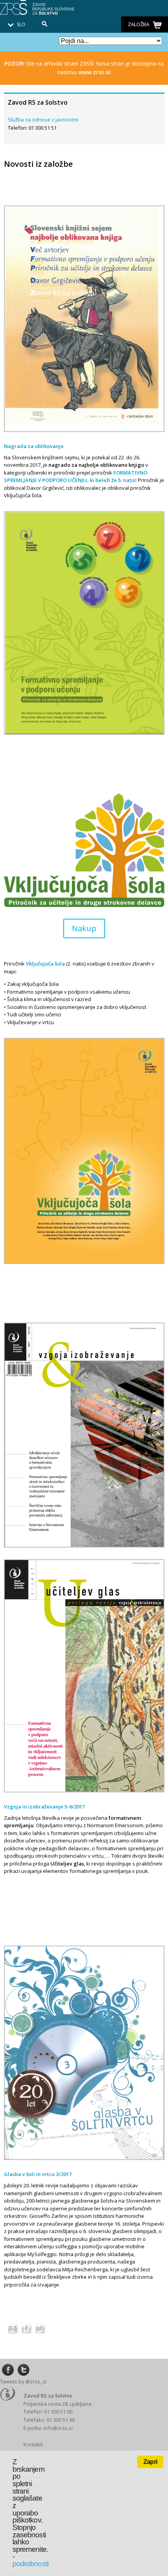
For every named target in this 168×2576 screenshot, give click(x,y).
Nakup (84, 928)
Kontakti (33, 2444)
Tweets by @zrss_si (23, 2381)
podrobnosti (30, 2564)
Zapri (150, 2462)
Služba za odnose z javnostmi (43, 120)
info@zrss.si (58, 2428)
